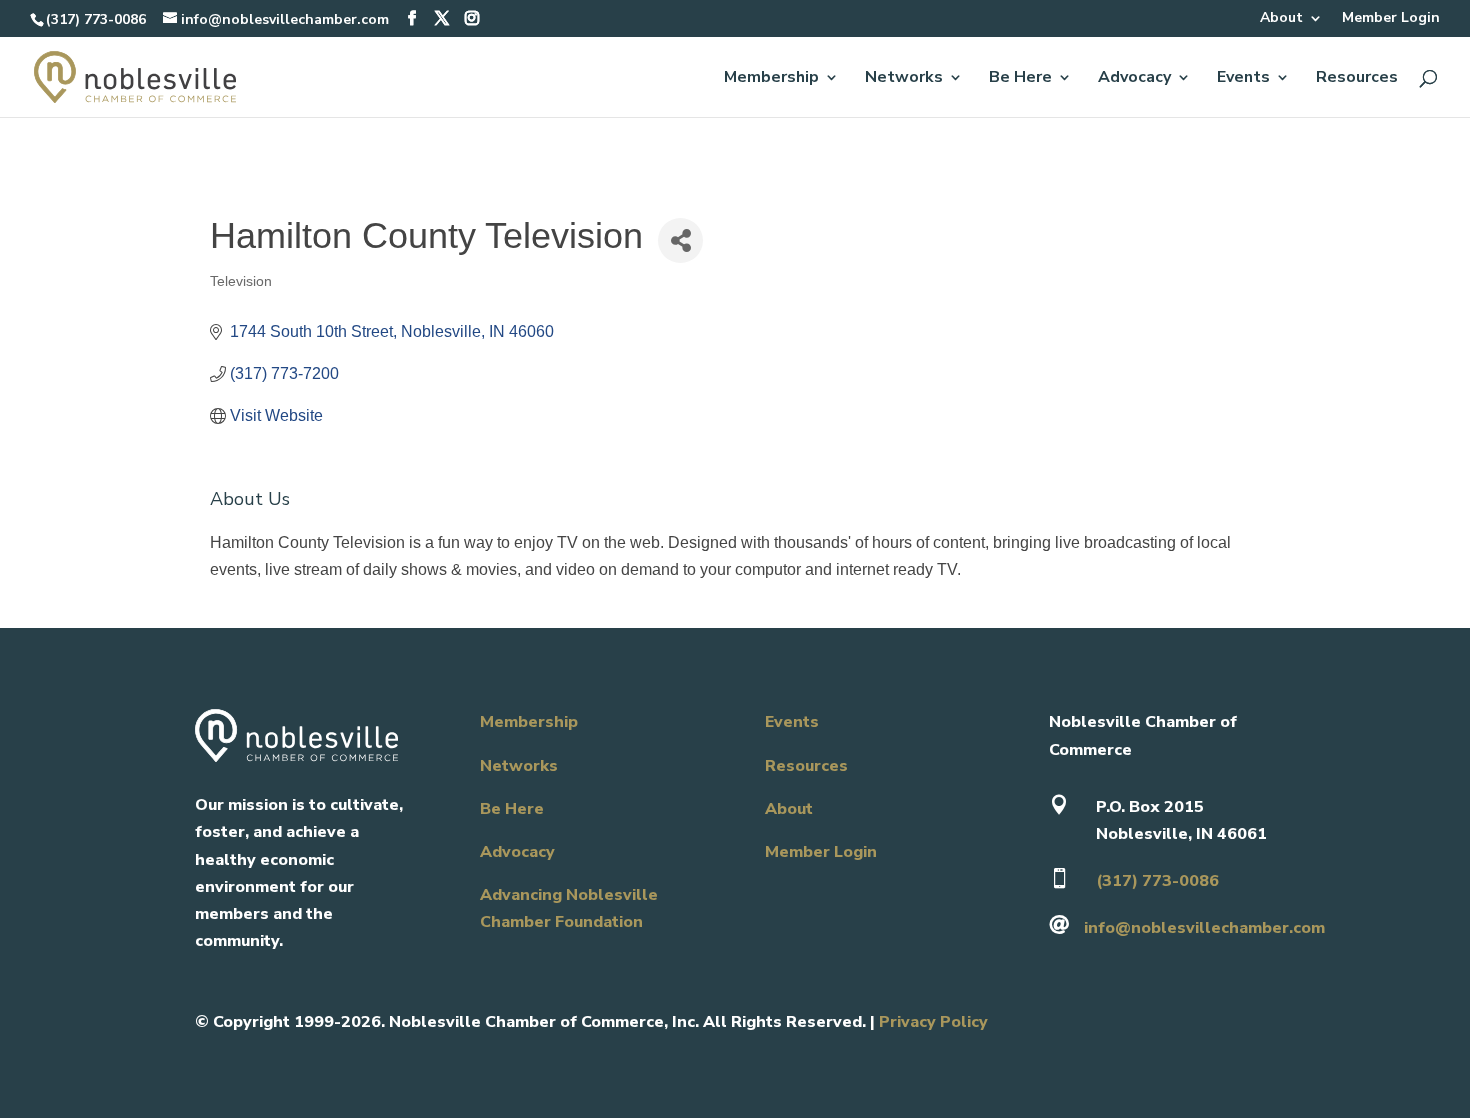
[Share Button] (680, 240)
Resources (1357, 79)
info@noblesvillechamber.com (1204, 928)
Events (1243, 79)
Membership (771, 79)
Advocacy (1134, 79)
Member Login (1391, 19)
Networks (904, 79)
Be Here (1020, 79)
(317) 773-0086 (96, 19)
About (1281, 19)
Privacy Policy (933, 1022)
